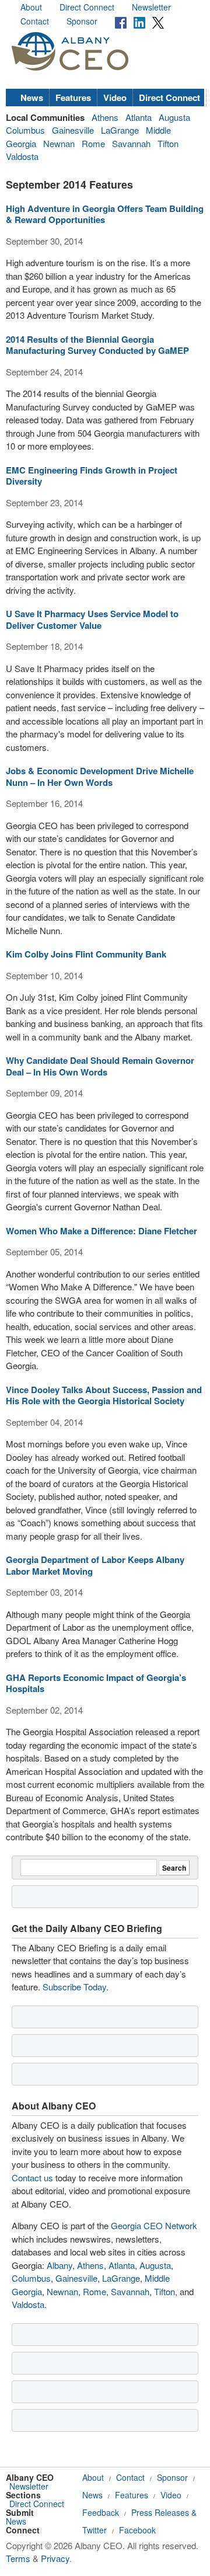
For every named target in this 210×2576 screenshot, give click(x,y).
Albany (60, 2265)
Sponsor (82, 21)
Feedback (101, 2512)
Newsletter (151, 7)
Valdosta (22, 156)
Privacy (55, 2558)
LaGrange (120, 130)
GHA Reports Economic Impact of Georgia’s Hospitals (96, 1683)
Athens (105, 117)
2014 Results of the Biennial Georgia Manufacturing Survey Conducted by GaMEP (97, 345)
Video (115, 98)
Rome (93, 143)
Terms (18, 2558)
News (32, 98)
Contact (35, 21)
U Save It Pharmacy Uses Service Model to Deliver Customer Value (92, 619)
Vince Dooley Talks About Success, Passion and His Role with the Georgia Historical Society (104, 1395)
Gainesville (73, 130)
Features (73, 98)
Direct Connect (87, 7)
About (31, 7)
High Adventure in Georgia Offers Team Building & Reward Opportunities (105, 214)
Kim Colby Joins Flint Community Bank (86, 954)
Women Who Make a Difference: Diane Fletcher (101, 1231)
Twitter (94, 2530)
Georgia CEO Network (154, 2225)
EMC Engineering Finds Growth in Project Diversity (92, 476)
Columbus (25, 130)
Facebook (137, 2530)
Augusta (174, 117)
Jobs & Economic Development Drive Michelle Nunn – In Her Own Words (100, 777)
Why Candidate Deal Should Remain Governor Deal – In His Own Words (100, 1066)
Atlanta (139, 117)
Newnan (59, 143)
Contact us (32, 2178)
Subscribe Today (74, 1987)
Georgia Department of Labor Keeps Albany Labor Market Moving (95, 1565)
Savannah (131, 143)
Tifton (168, 143)
